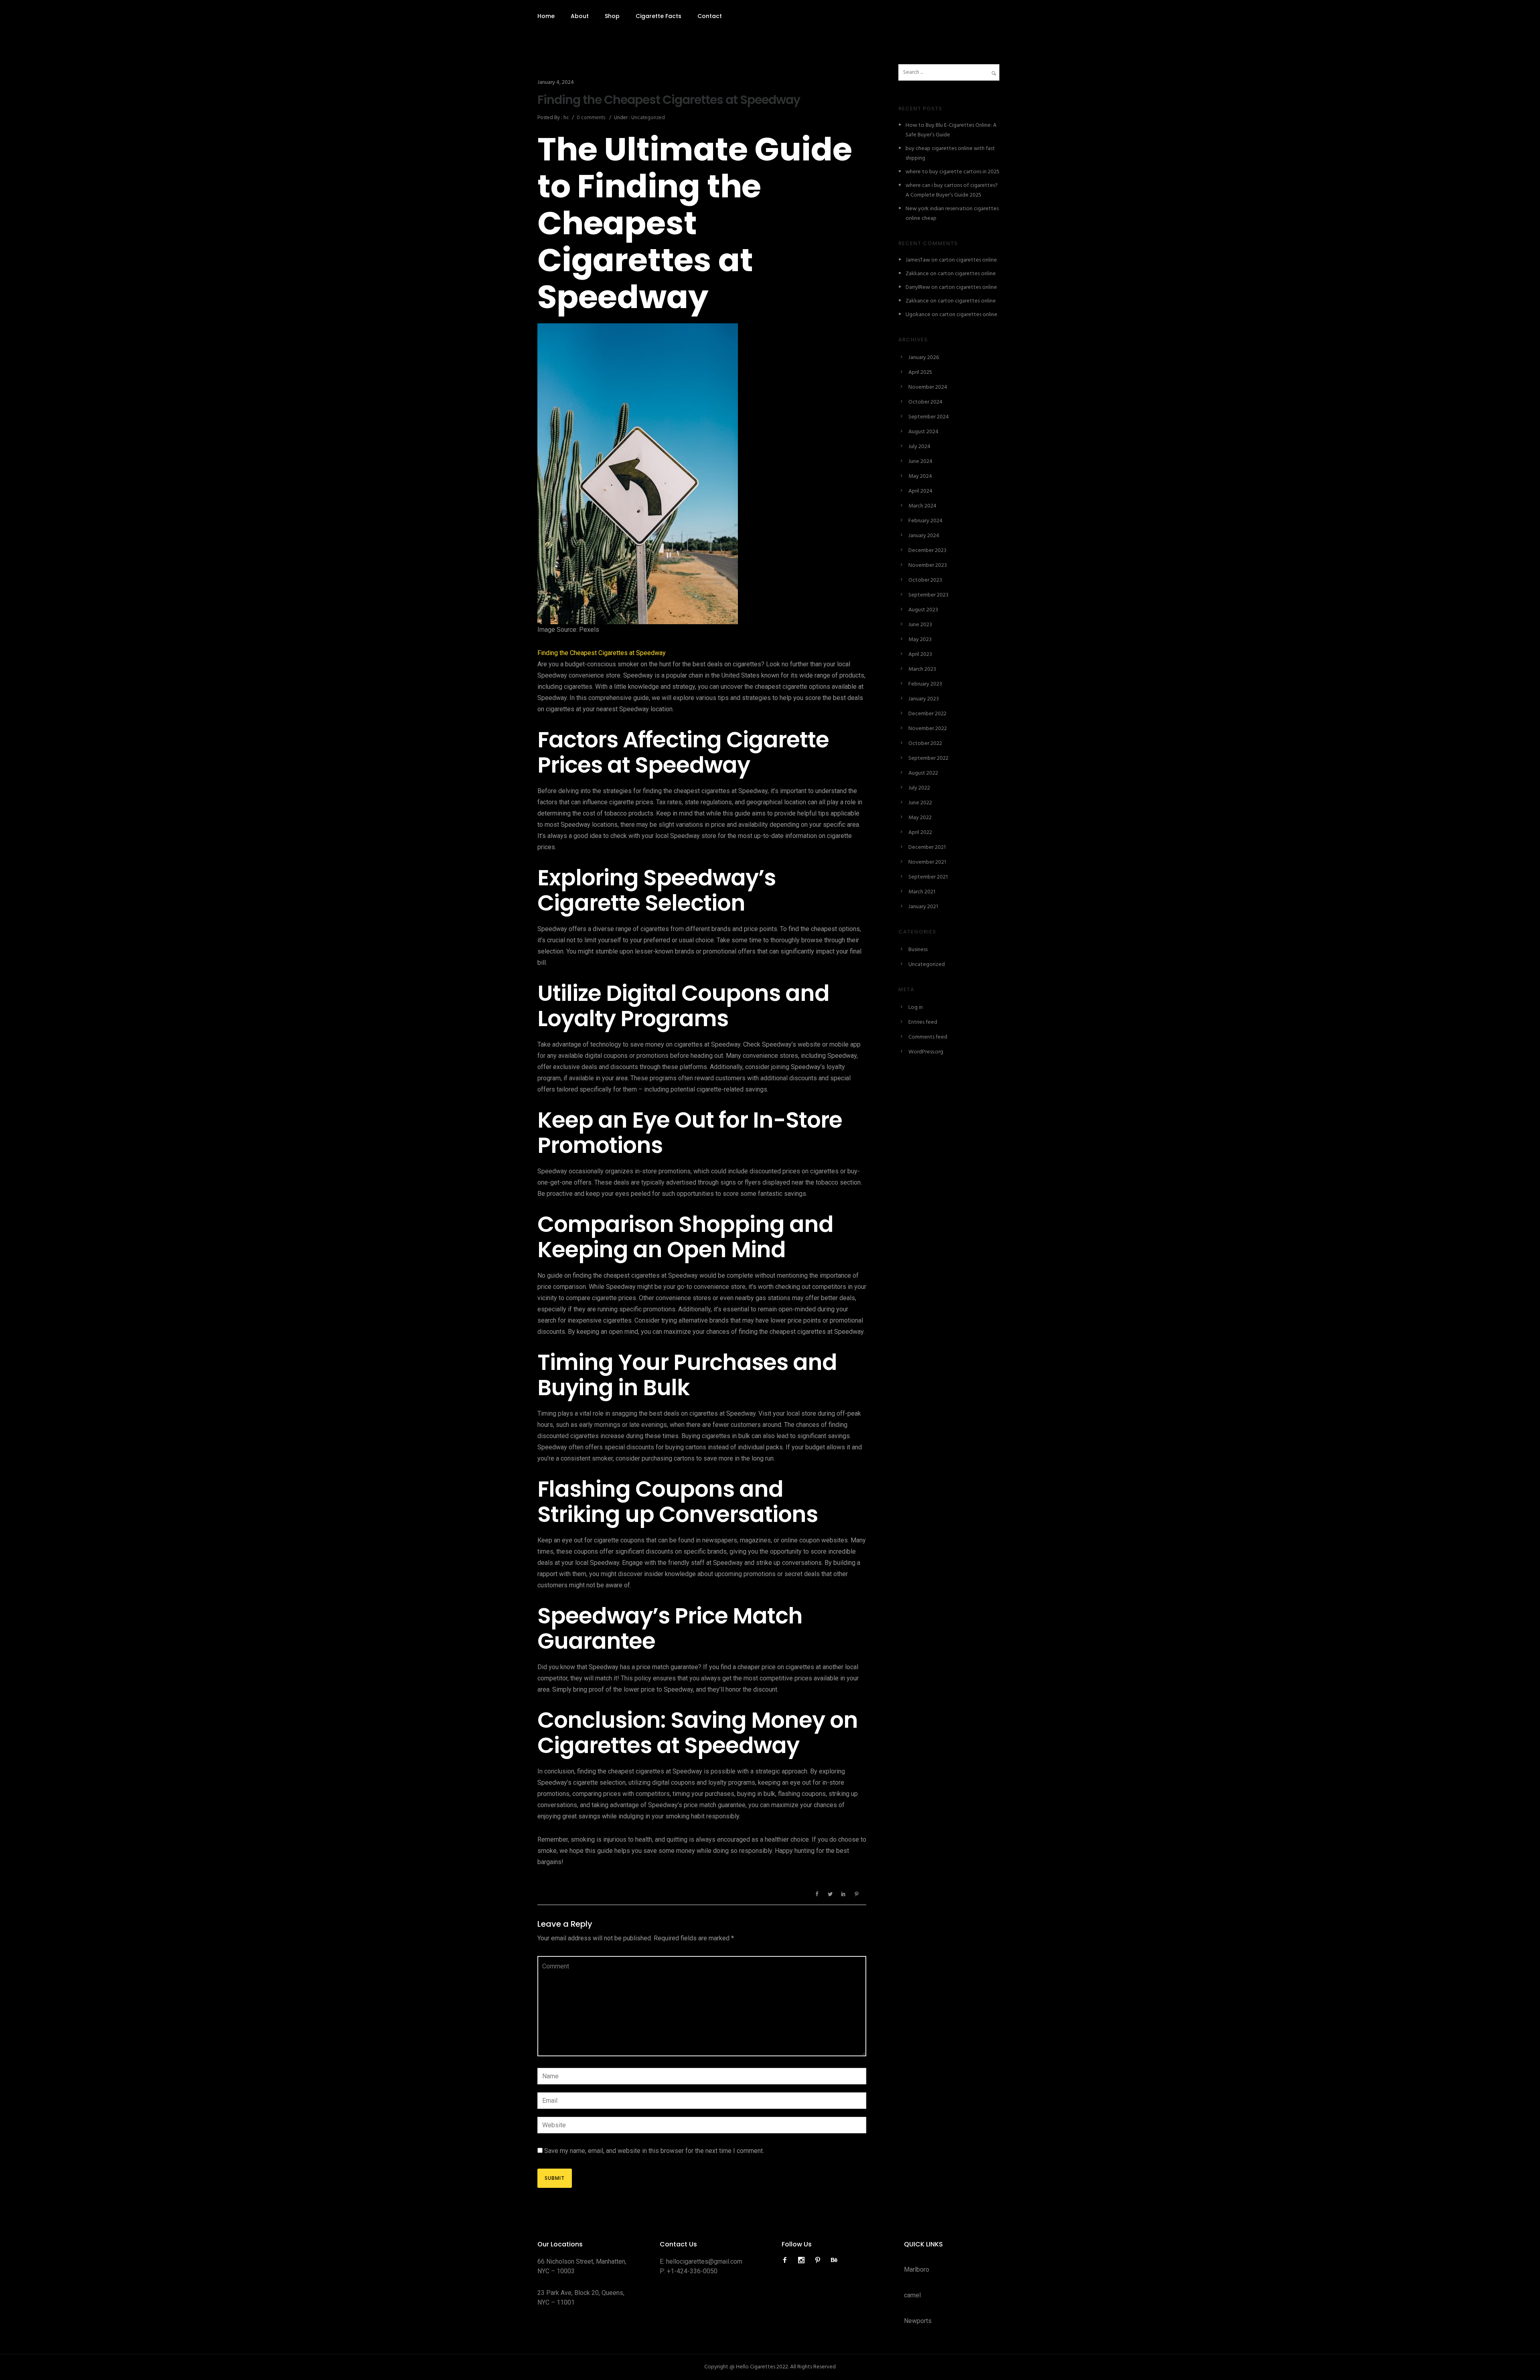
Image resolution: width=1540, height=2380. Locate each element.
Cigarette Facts (659, 16)
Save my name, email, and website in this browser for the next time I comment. (654, 2151)
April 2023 (920, 654)
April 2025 (920, 372)
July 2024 (919, 447)
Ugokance (918, 315)
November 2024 (928, 387)
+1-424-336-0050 (692, 2271)
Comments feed (928, 1037)
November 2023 (928, 565)
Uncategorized (647, 118)
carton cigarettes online (968, 260)
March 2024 (922, 506)
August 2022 (923, 773)
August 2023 (923, 610)
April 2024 (920, 491)
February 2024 (925, 521)
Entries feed (923, 1022)
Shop (612, 16)
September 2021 (928, 877)
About (580, 16)
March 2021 (922, 892)
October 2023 (925, 580)
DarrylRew (918, 287)
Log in (916, 1007)
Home (546, 16)
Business (918, 950)
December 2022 (927, 714)
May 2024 (920, 476)
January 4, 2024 (556, 82)
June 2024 (920, 462)
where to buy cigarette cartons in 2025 (952, 172)
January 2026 (924, 358)
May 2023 (920, 640)
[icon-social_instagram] (803, 2260)
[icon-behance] (834, 2260)
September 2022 (928, 758)
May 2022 (920, 818)
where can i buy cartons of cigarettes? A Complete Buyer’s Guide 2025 (952, 190)
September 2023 (928, 595)
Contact (710, 16)
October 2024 (925, 402)
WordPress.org (926, 1052)
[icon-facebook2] (787, 2260)
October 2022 (925, 744)
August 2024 (923, 432)
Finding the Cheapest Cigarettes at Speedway (669, 100)
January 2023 (924, 699)
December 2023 (927, 551)
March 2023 (922, 669)
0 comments (591, 118)
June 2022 (920, 803)
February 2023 (925, 684)
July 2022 (919, 788)
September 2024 (929, 417)
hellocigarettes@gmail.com (704, 2261)
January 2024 (924, 536)
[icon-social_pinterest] (820, 2260)
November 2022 (928, 729)
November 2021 (927, 862)
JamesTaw (918, 260)
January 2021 (923, 907)
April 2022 (920, 833)
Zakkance (917, 274)
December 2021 (927, 847)
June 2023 (920, 625)
